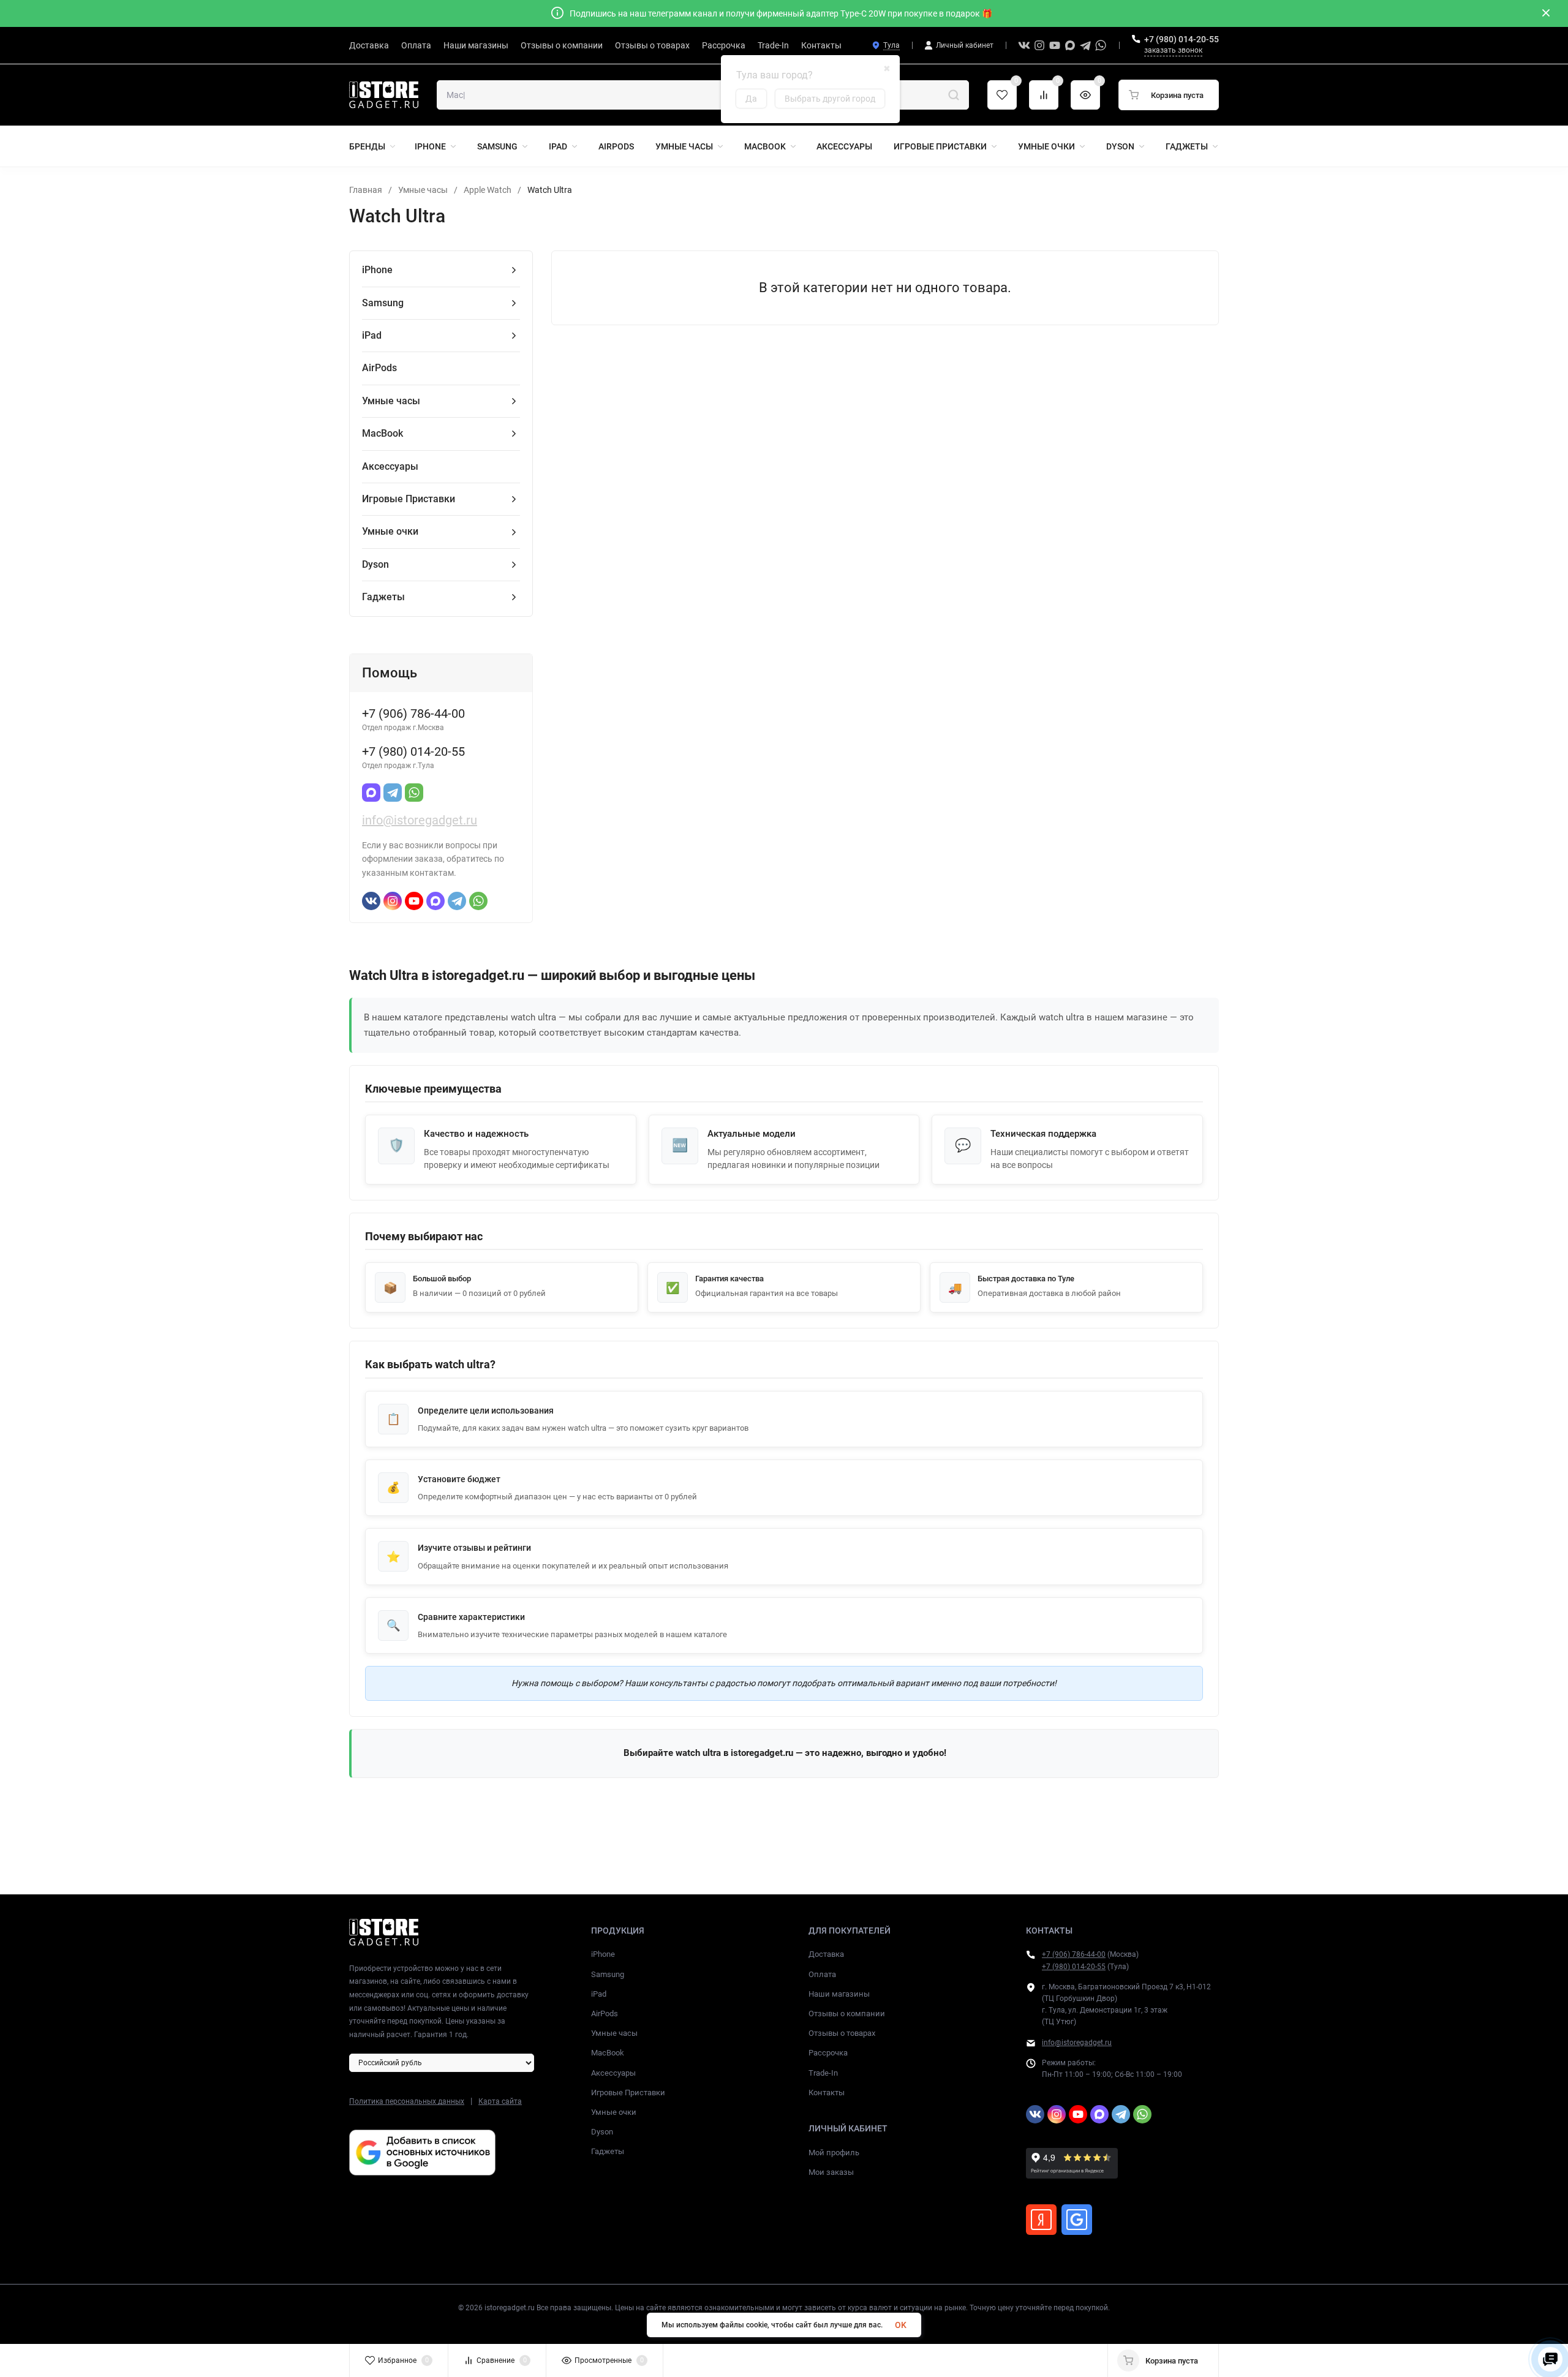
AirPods (605, 2013)
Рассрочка (828, 2053)
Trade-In (823, 2073)
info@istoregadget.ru (420, 820)
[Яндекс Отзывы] (1041, 2220)
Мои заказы (831, 2172)
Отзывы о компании (847, 2013)
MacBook (608, 2053)
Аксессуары (613, 2073)
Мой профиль (834, 2153)
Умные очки (614, 2112)
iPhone (603, 1954)
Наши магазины (839, 1994)
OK (901, 2325)
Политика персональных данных (407, 2101)
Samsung (608, 1974)
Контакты (827, 2093)
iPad (599, 1994)
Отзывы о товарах (842, 2033)
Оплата (822, 1974)
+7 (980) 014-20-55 (1182, 39)
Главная (366, 190)
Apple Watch (488, 190)
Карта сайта (500, 2101)
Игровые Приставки (628, 2093)
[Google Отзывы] (1077, 2220)
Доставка (826, 1954)
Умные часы (423, 190)
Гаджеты (608, 2151)
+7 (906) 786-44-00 (1074, 1954)
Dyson (602, 2132)
